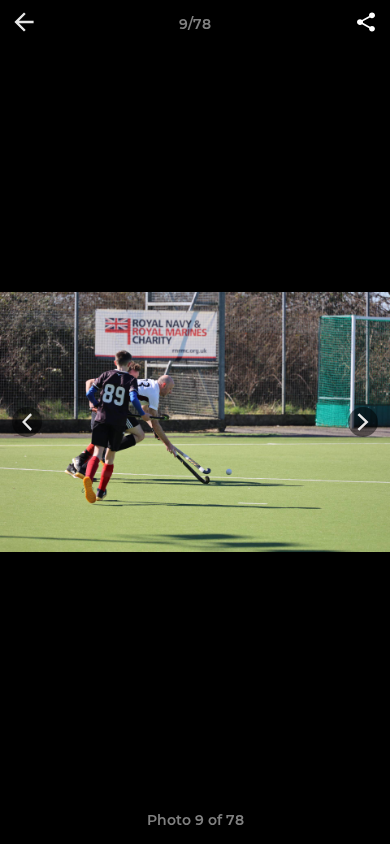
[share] (366, 24)
